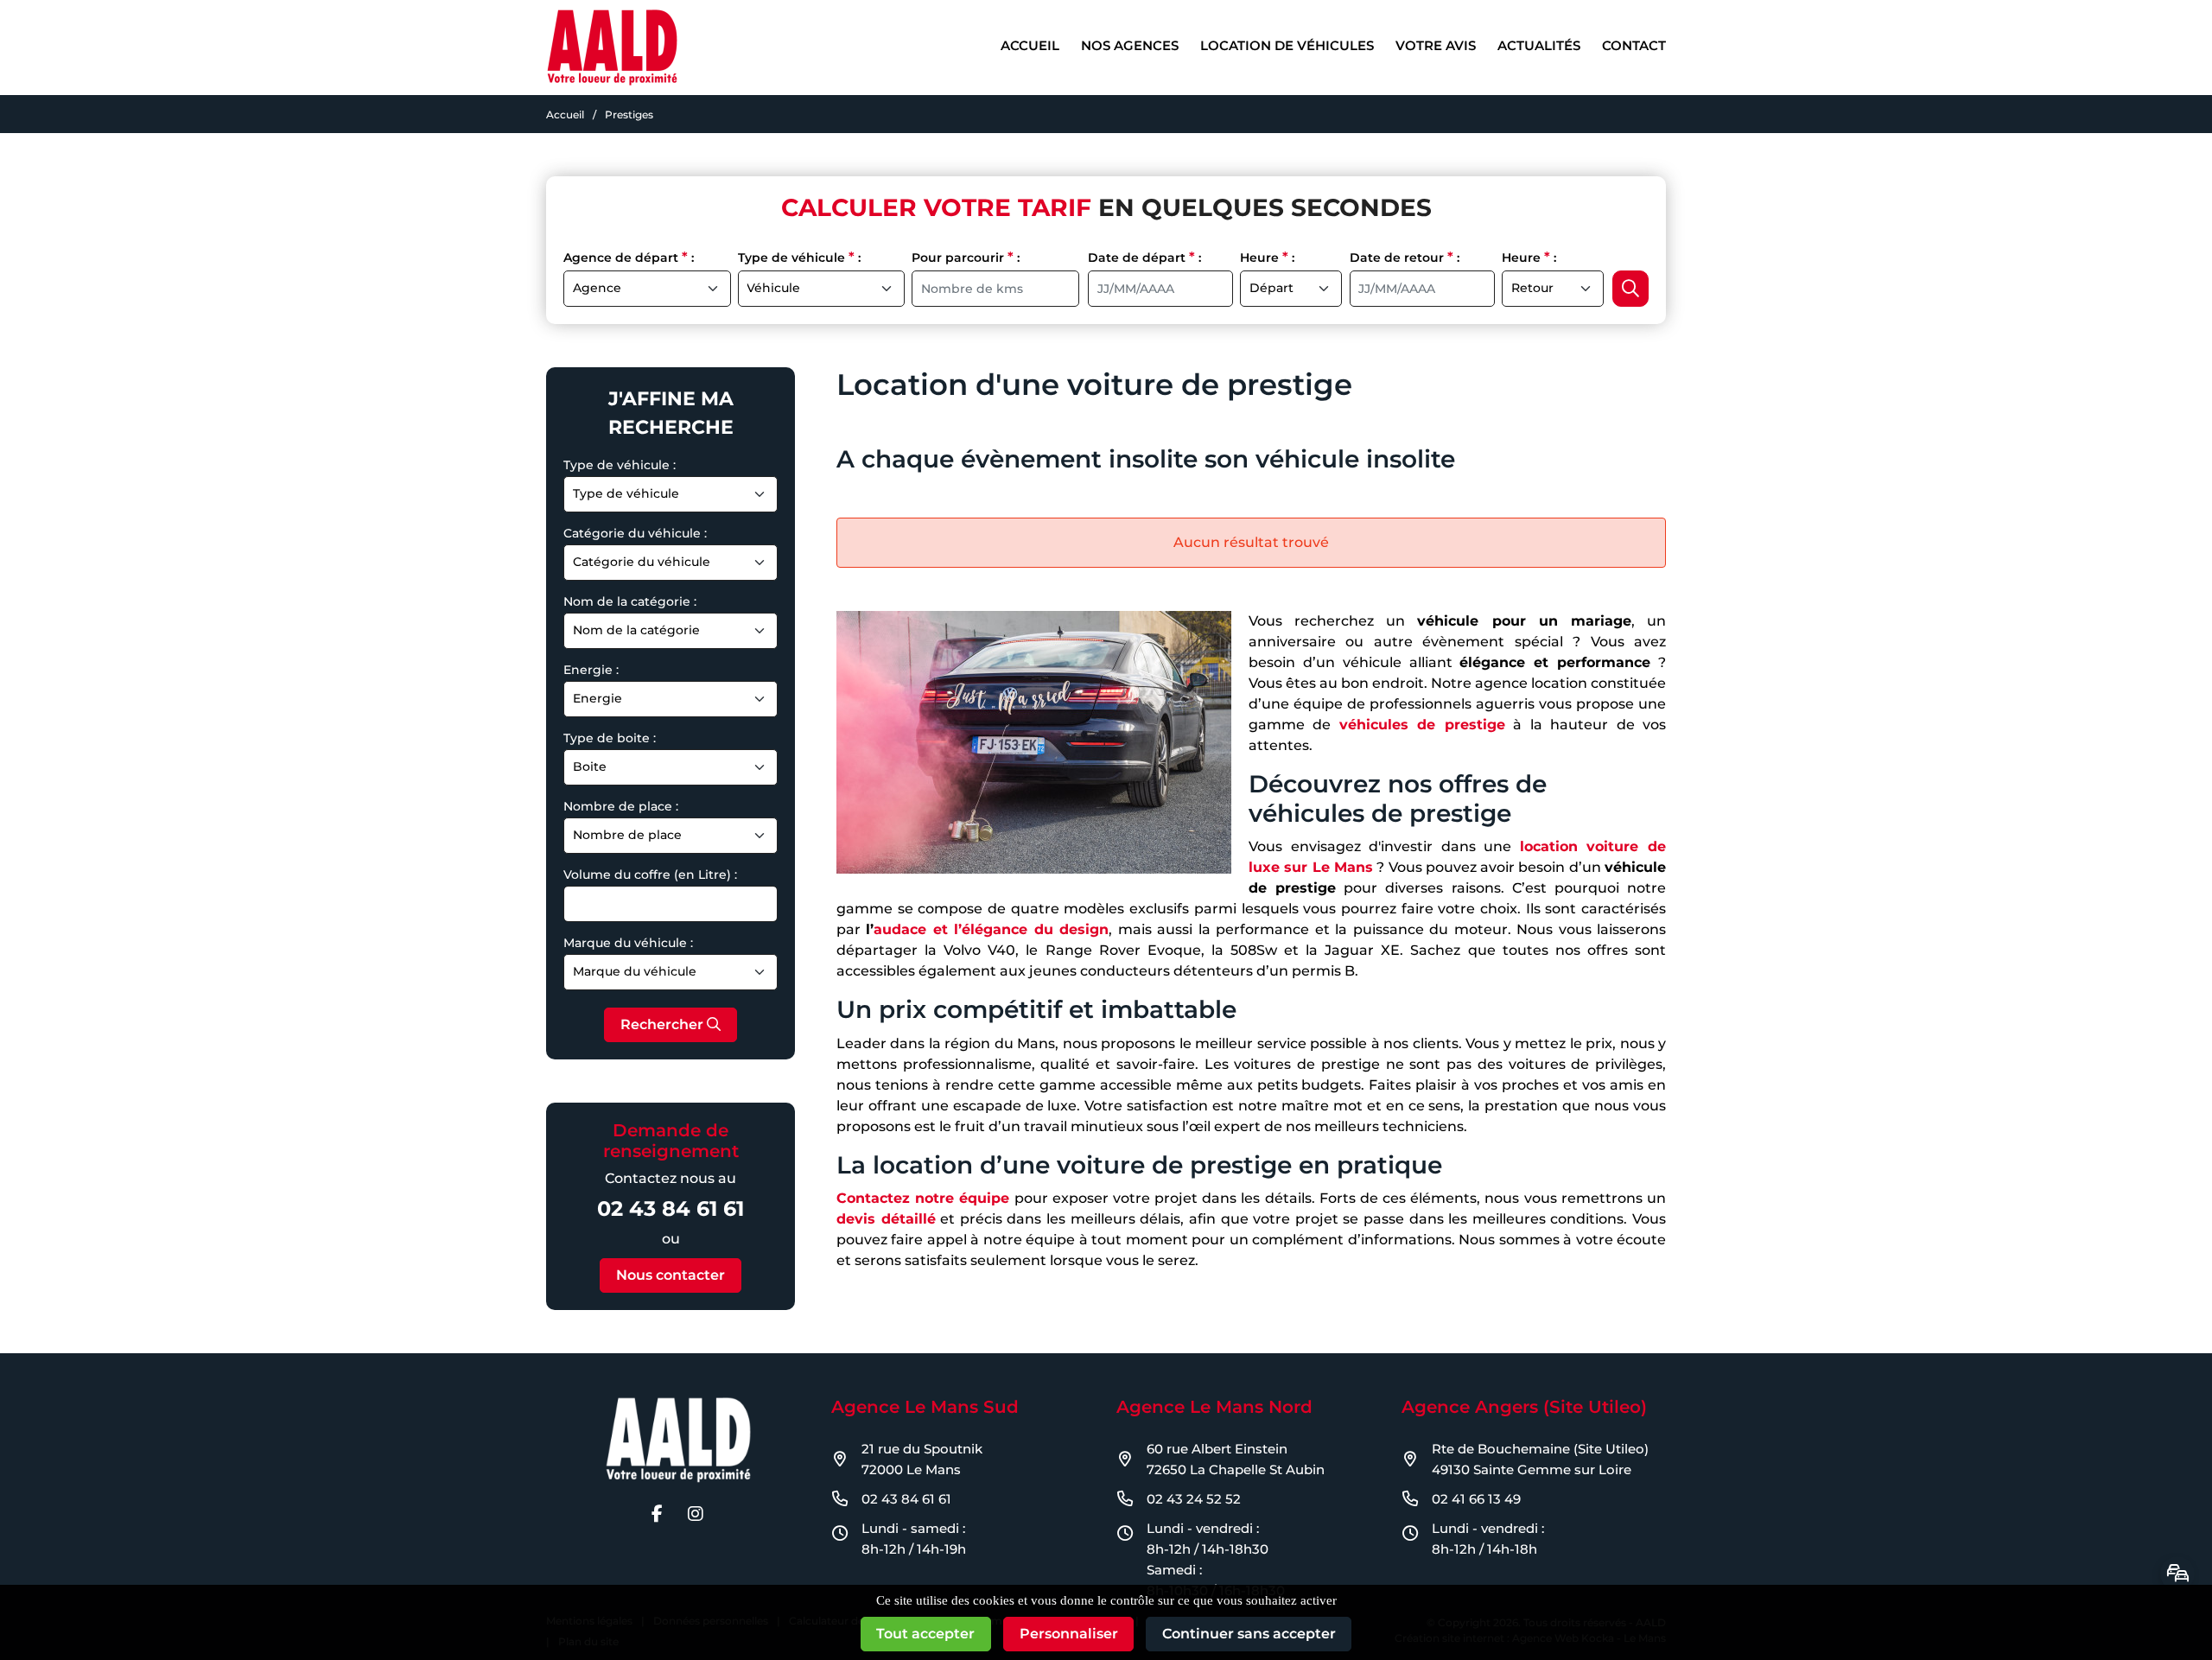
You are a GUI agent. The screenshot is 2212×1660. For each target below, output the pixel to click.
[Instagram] (696, 1514)
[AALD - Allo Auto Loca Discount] (612, 46)
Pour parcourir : (966, 257)
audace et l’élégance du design (991, 929)
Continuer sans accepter (1249, 1634)
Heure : (1267, 257)
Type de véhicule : (799, 257)
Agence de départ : (629, 257)
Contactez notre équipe (923, 1198)
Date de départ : (1144, 257)
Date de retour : (1405, 257)
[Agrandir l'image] (1034, 742)
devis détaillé (886, 1219)
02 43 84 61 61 (671, 1208)
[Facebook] (657, 1514)
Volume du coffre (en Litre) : (650, 875)
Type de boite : (610, 738)
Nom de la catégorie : (630, 601)
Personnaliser (1069, 1634)
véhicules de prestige (1422, 725)
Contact (1634, 45)
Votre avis (1436, 45)
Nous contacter (671, 1275)
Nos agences (1130, 45)
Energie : (591, 670)
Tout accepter (925, 1634)
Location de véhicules (1287, 45)
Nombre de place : (621, 806)
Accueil (1030, 45)
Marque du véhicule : (628, 943)
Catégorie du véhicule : (635, 533)
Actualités (1539, 45)
